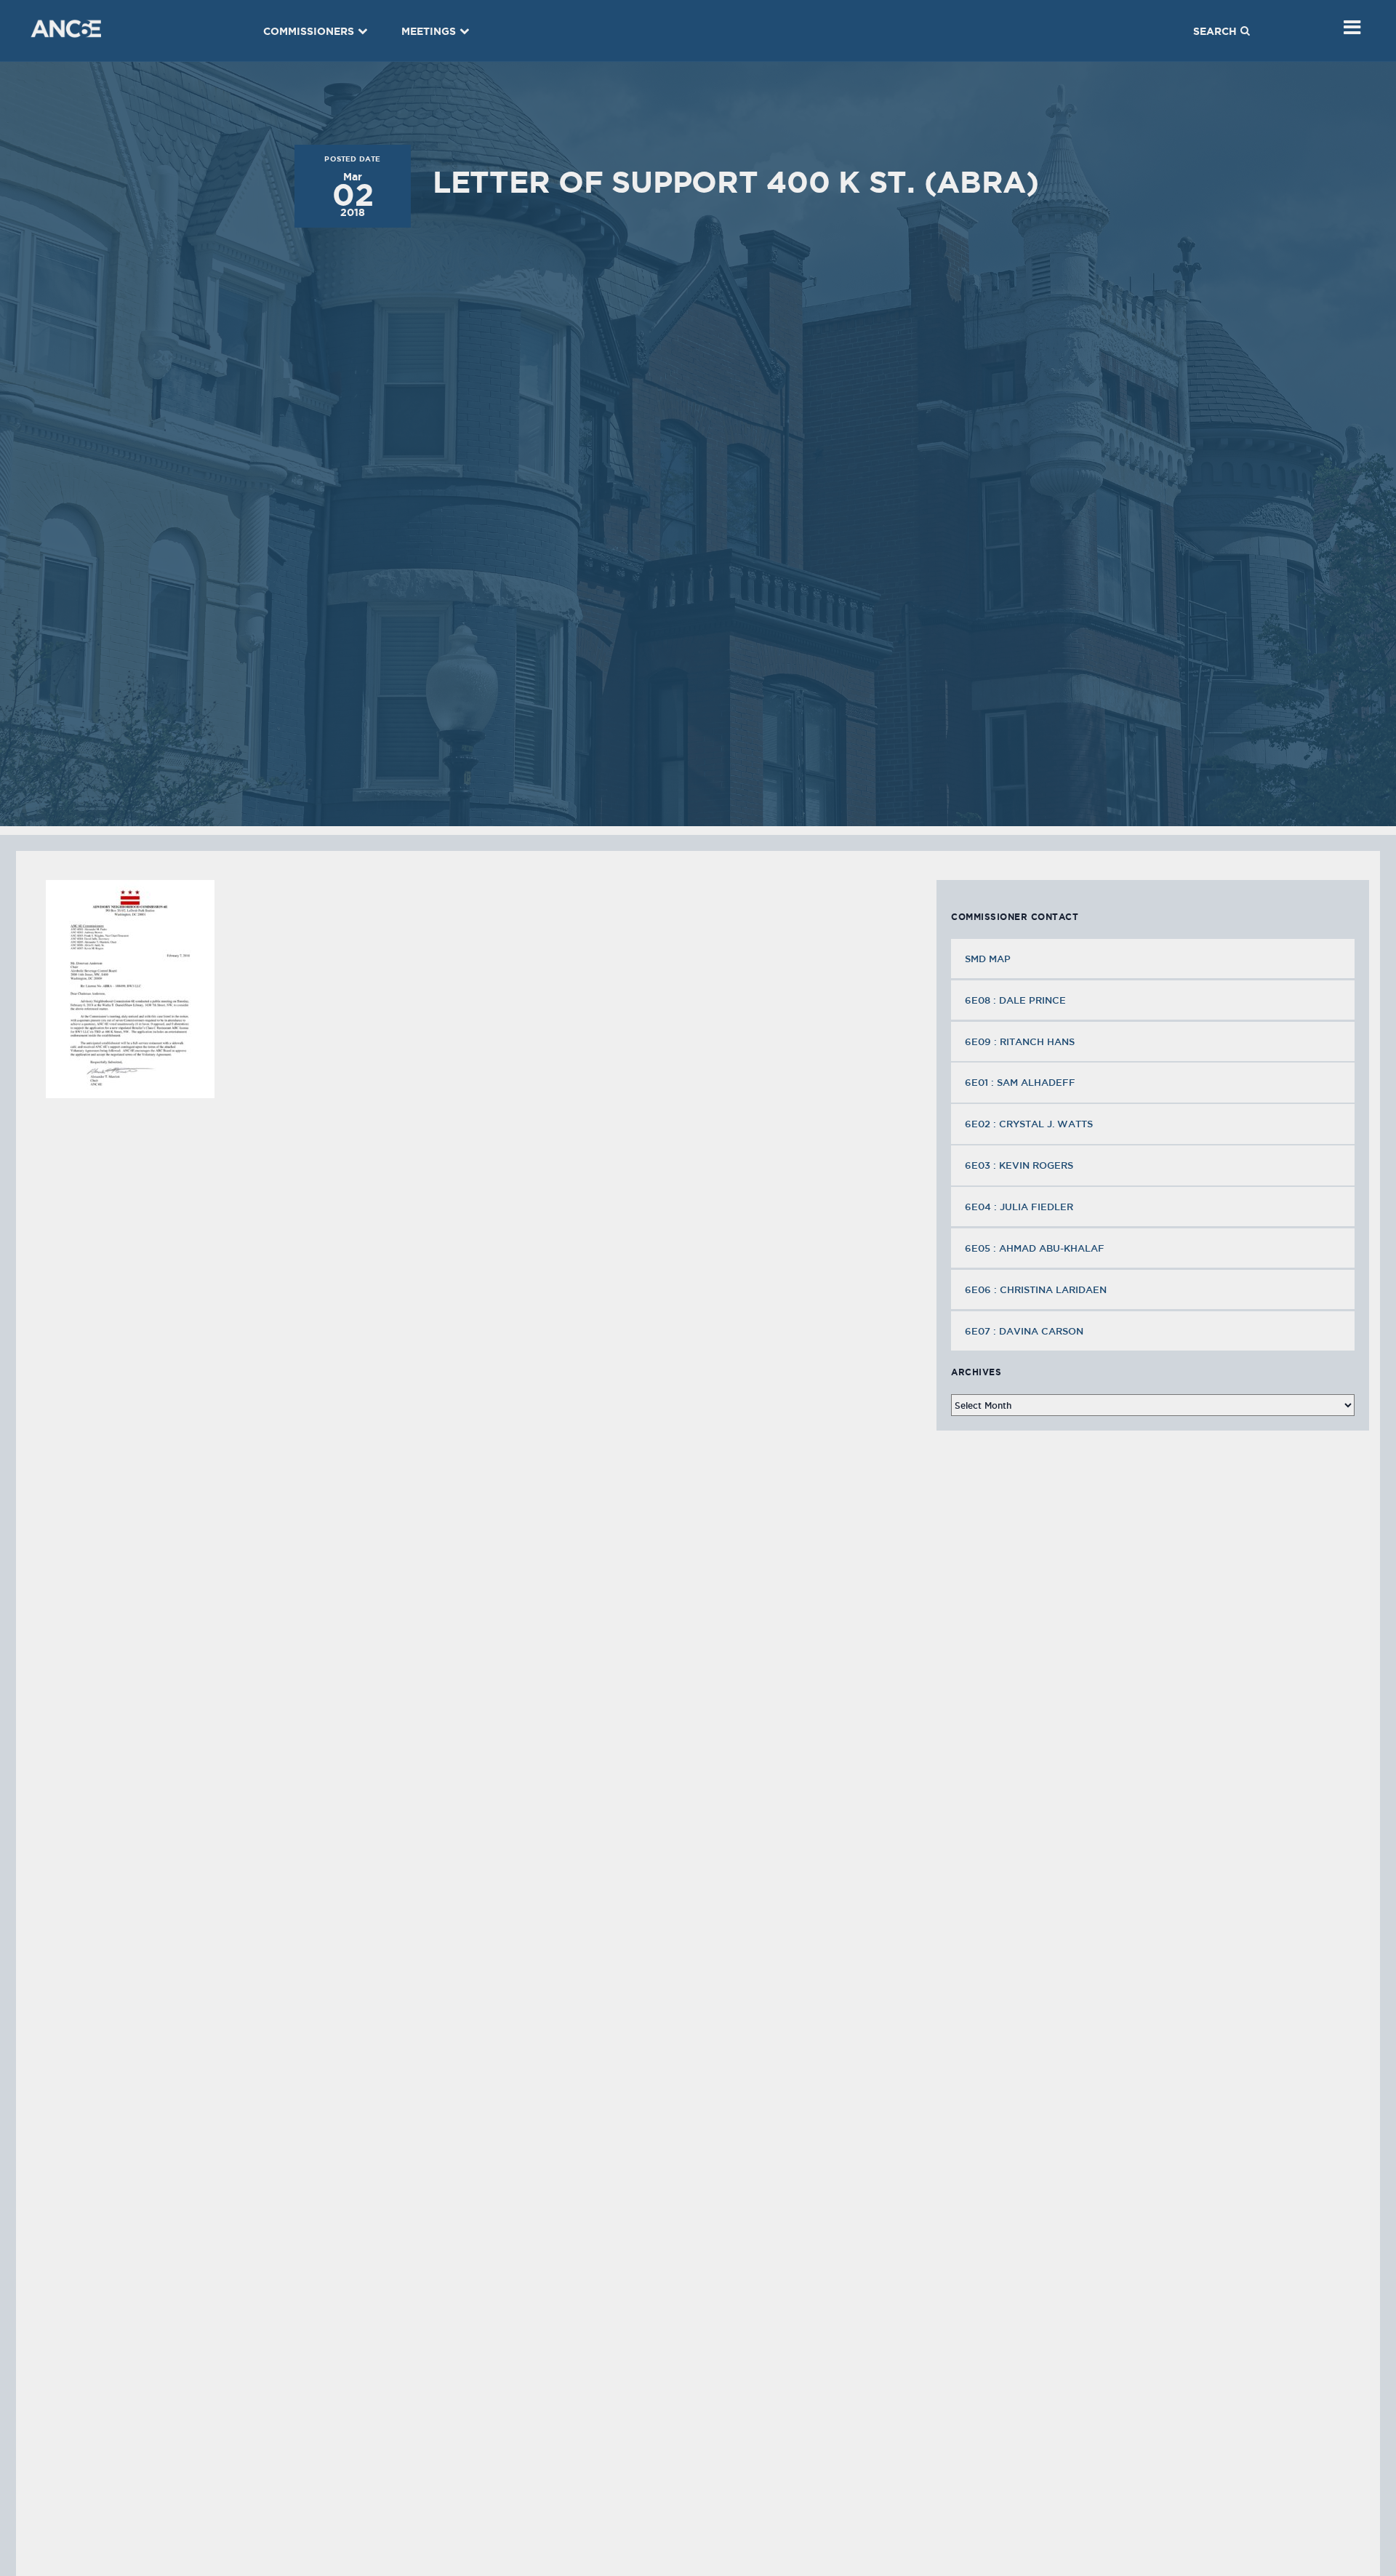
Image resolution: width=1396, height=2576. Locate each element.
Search (1215, 31)
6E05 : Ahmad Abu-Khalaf (1035, 1248)
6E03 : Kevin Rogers (1019, 1165)
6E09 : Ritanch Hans (1020, 1041)
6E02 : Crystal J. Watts (1029, 1124)
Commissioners (309, 31)
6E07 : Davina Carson (1024, 1331)
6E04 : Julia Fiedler (1019, 1207)
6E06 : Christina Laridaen (1036, 1289)
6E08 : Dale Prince (1015, 1000)
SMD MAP (988, 959)
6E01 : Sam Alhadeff (1020, 1082)
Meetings (429, 31)
